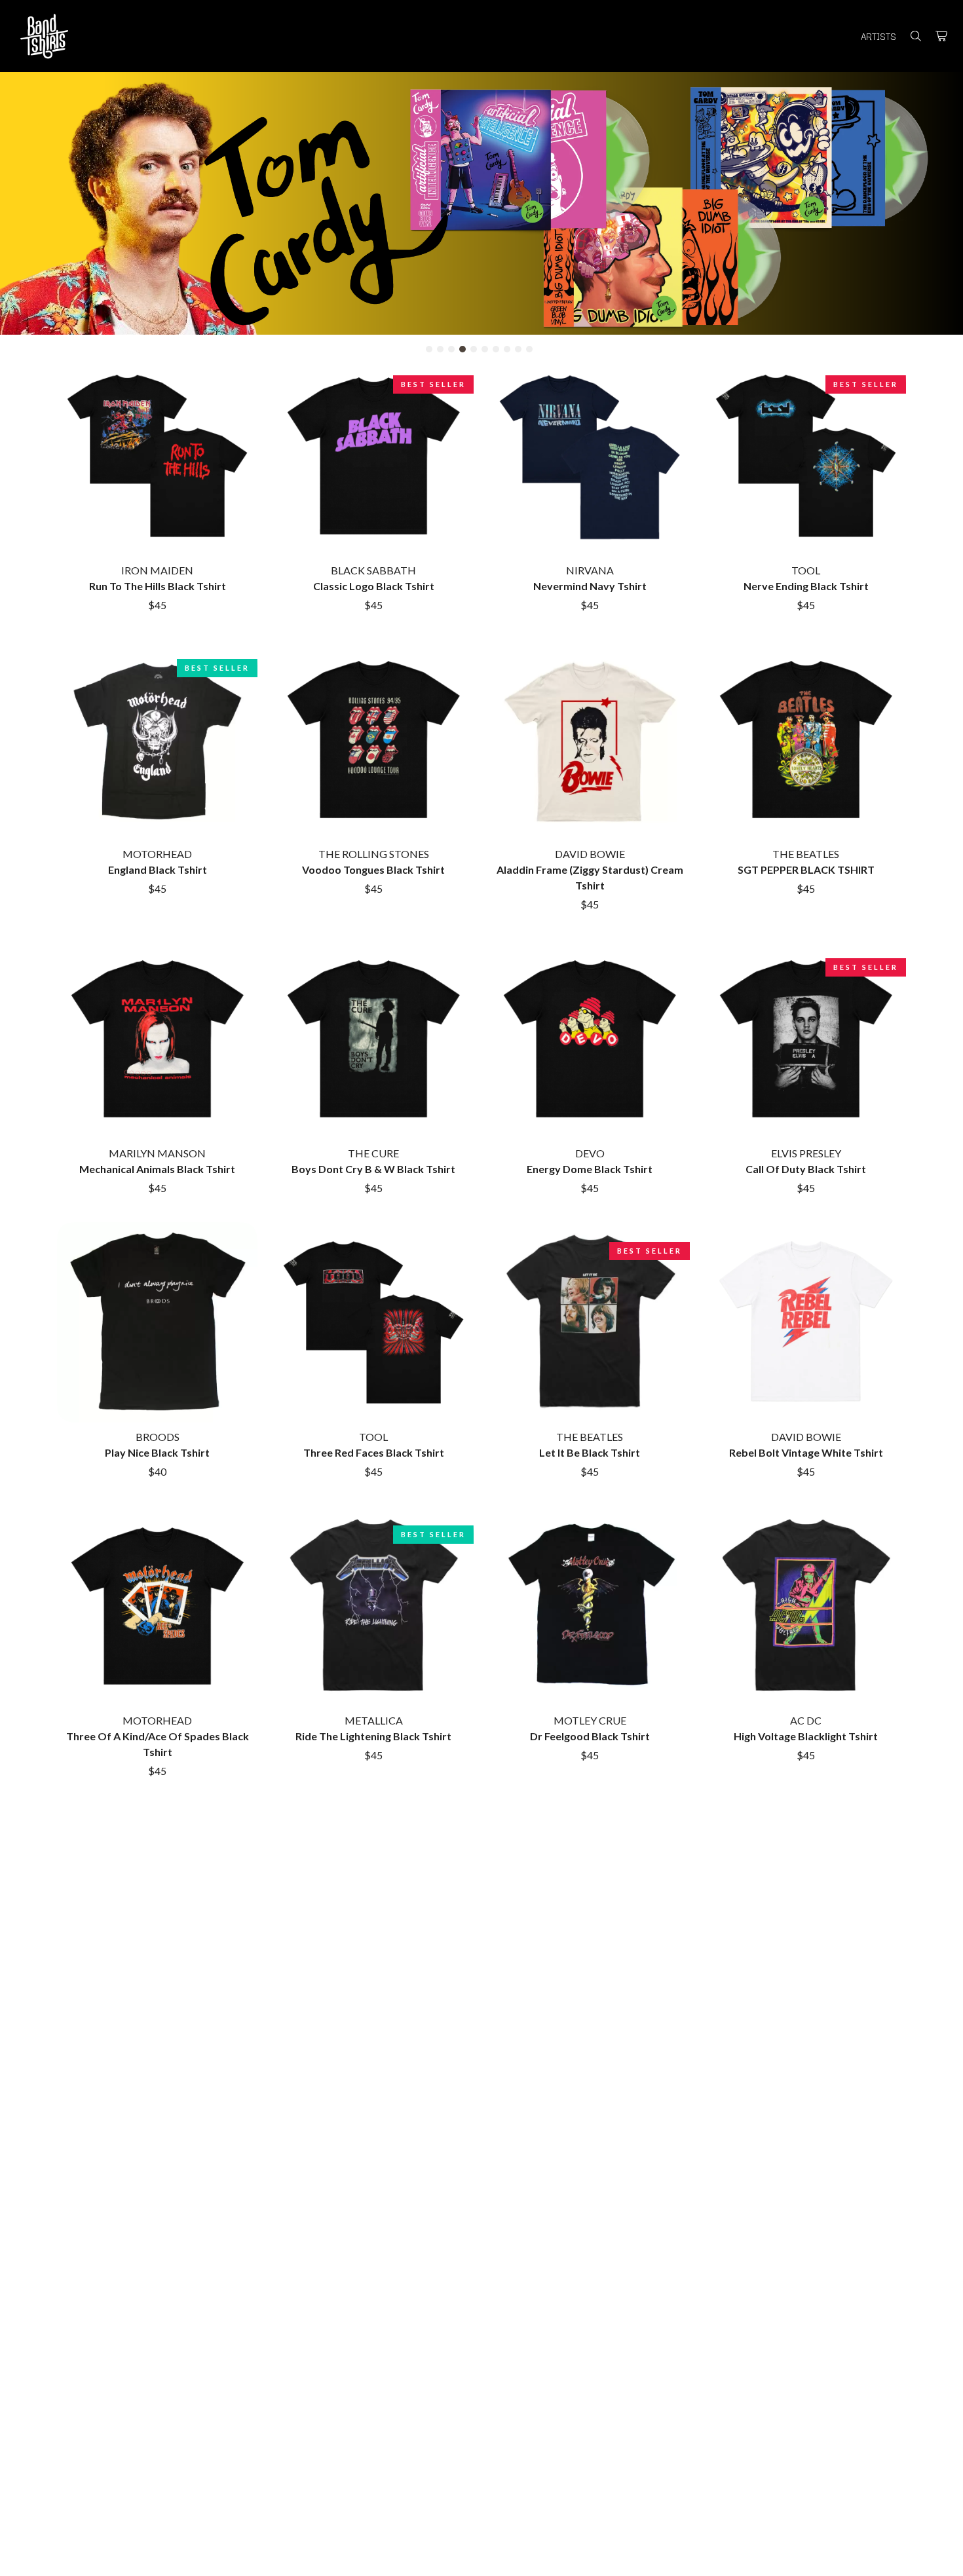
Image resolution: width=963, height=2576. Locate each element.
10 (529, 349)
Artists (878, 36)
